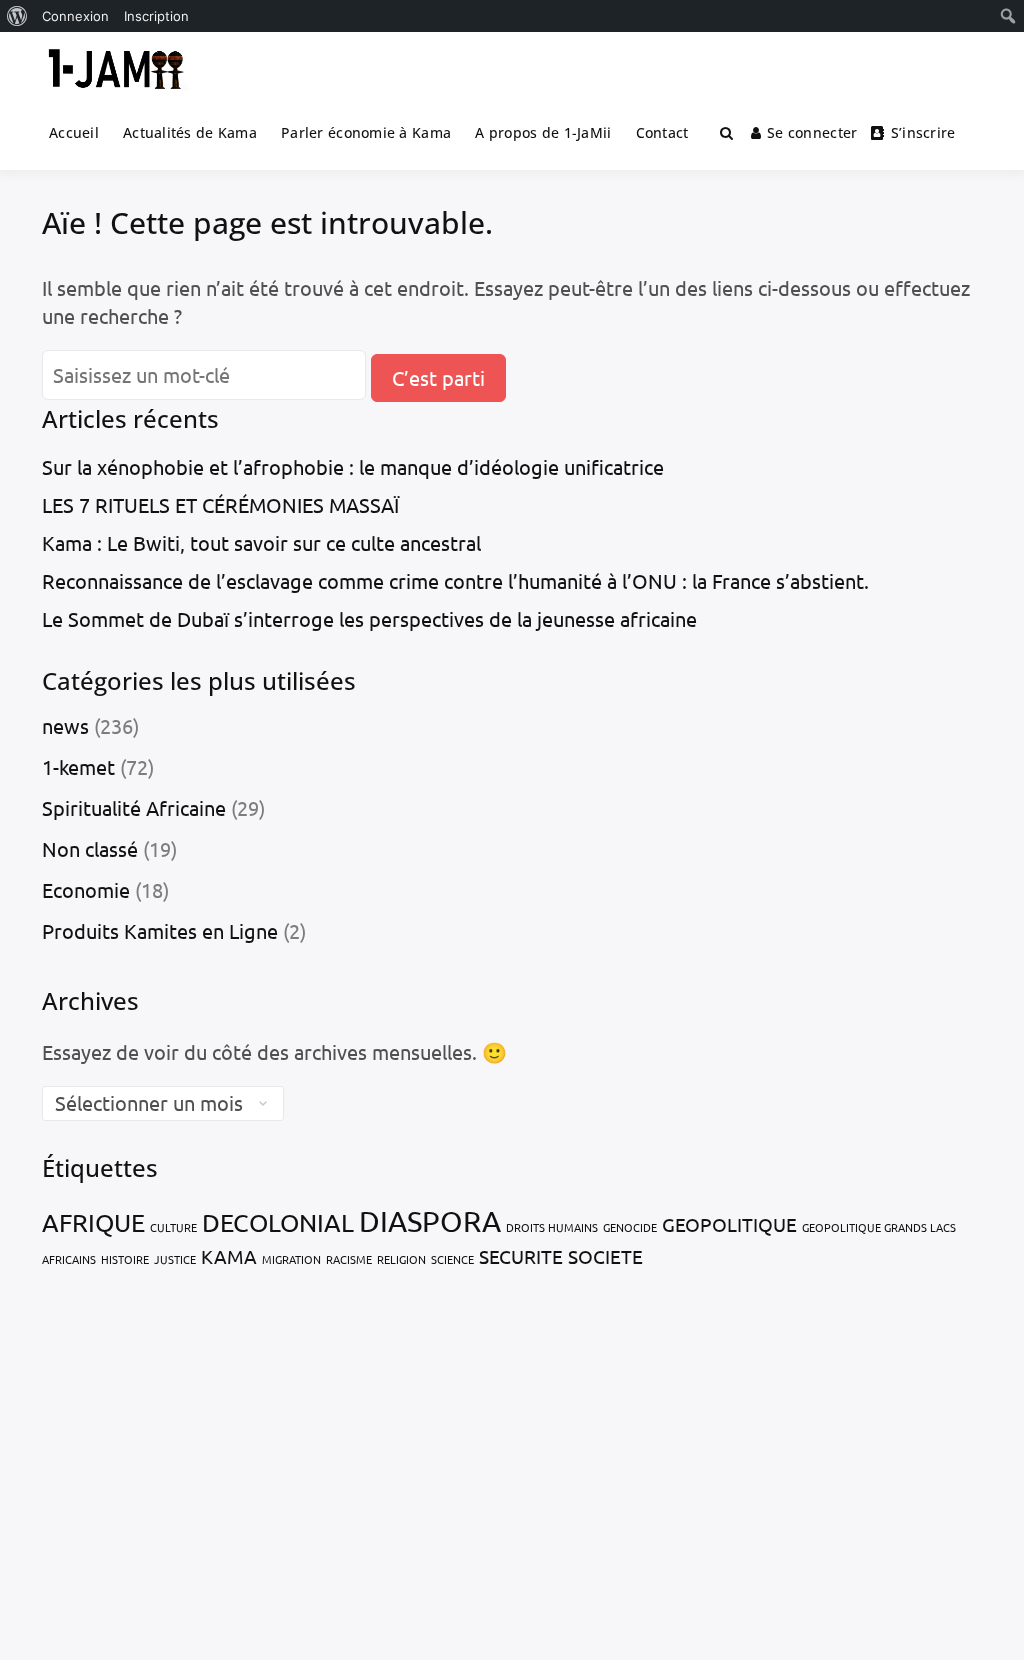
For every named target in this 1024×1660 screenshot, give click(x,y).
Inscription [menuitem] (156, 16)
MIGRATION (291, 1259)
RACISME (349, 1259)
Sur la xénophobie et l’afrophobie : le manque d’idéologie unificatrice (353, 466)
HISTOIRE (125, 1259)
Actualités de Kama (190, 132)
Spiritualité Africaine (134, 807)
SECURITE (521, 1256)
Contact (662, 132)
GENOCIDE (630, 1227)
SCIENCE (452, 1259)
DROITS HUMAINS (552, 1227)
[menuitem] (17, 16)
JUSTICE (175, 1259)
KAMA (229, 1256)
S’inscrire (923, 132)
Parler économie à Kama (366, 132)
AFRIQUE (93, 1222)
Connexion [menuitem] (75, 16)
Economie (86, 889)
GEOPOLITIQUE (729, 1224)
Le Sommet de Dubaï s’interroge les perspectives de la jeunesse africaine (369, 618)
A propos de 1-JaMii (543, 132)
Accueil (74, 132)
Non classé (90, 848)
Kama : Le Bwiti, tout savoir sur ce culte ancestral (261, 542)
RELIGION (401, 1259)
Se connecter (812, 132)
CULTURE (173, 1227)
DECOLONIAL (278, 1222)
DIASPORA (430, 1221)
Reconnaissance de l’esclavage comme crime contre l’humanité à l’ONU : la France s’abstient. (455, 580)
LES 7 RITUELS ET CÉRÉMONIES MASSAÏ (220, 504)
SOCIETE (605, 1256)
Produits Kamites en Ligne (160, 930)
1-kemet (78, 766)
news (65, 725)
